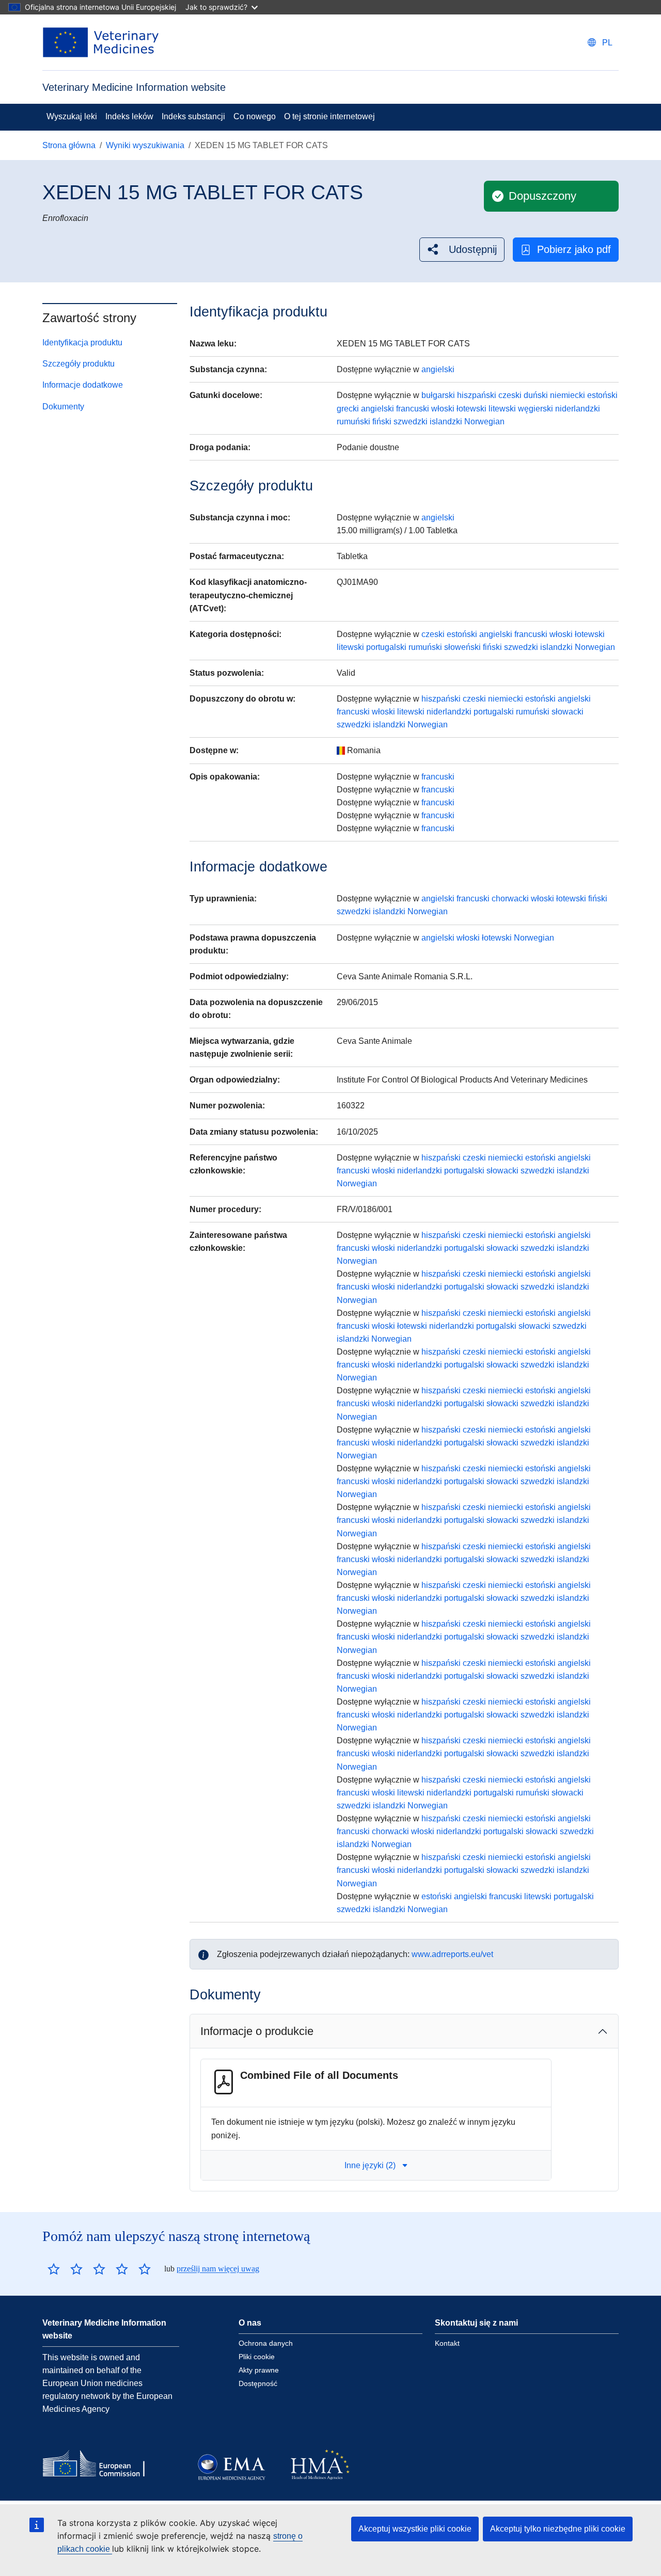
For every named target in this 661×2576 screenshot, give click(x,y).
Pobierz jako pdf (574, 249)
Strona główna (69, 145)
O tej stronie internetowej (329, 116)
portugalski (386, 647)
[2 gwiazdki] (65, 2269)
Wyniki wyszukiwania (145, 145)
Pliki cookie (257, 2357)
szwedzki (411, 422)
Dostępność (258, 2383)
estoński (602, 395)
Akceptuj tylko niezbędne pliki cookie (558, 2529)
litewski (502, 409)
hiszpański (477, 395)
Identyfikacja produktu (82, 343)
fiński (382, 422)
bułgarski (438, 395)
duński (536, 395)
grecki (348, 409)
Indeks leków (129, 116)
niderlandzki (578, 409)
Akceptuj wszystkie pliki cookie (415, 2529)
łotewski (471, 409)
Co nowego (255, 116)
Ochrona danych (266, 2343)
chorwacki (510, 899)
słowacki (568, 712)
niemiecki (568, 395)
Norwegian (484, 422)
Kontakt (447, 2343)
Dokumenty (63, 407)
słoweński (462, 647)
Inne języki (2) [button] (370, 2165)
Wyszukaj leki (72, 116)
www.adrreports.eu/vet (452, 1954)
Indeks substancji (193, 116)
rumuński (353, 422)
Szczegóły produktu (78, 364)
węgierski (536, 409)
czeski (510, 395)
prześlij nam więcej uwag (218, 2269)
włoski (443, 409)
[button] (462, 250)
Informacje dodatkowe (83, 385)
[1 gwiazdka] (54, 2269)
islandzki (446, 422)
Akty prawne (259, 2370)
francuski (413, 409)
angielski (438, 369)
